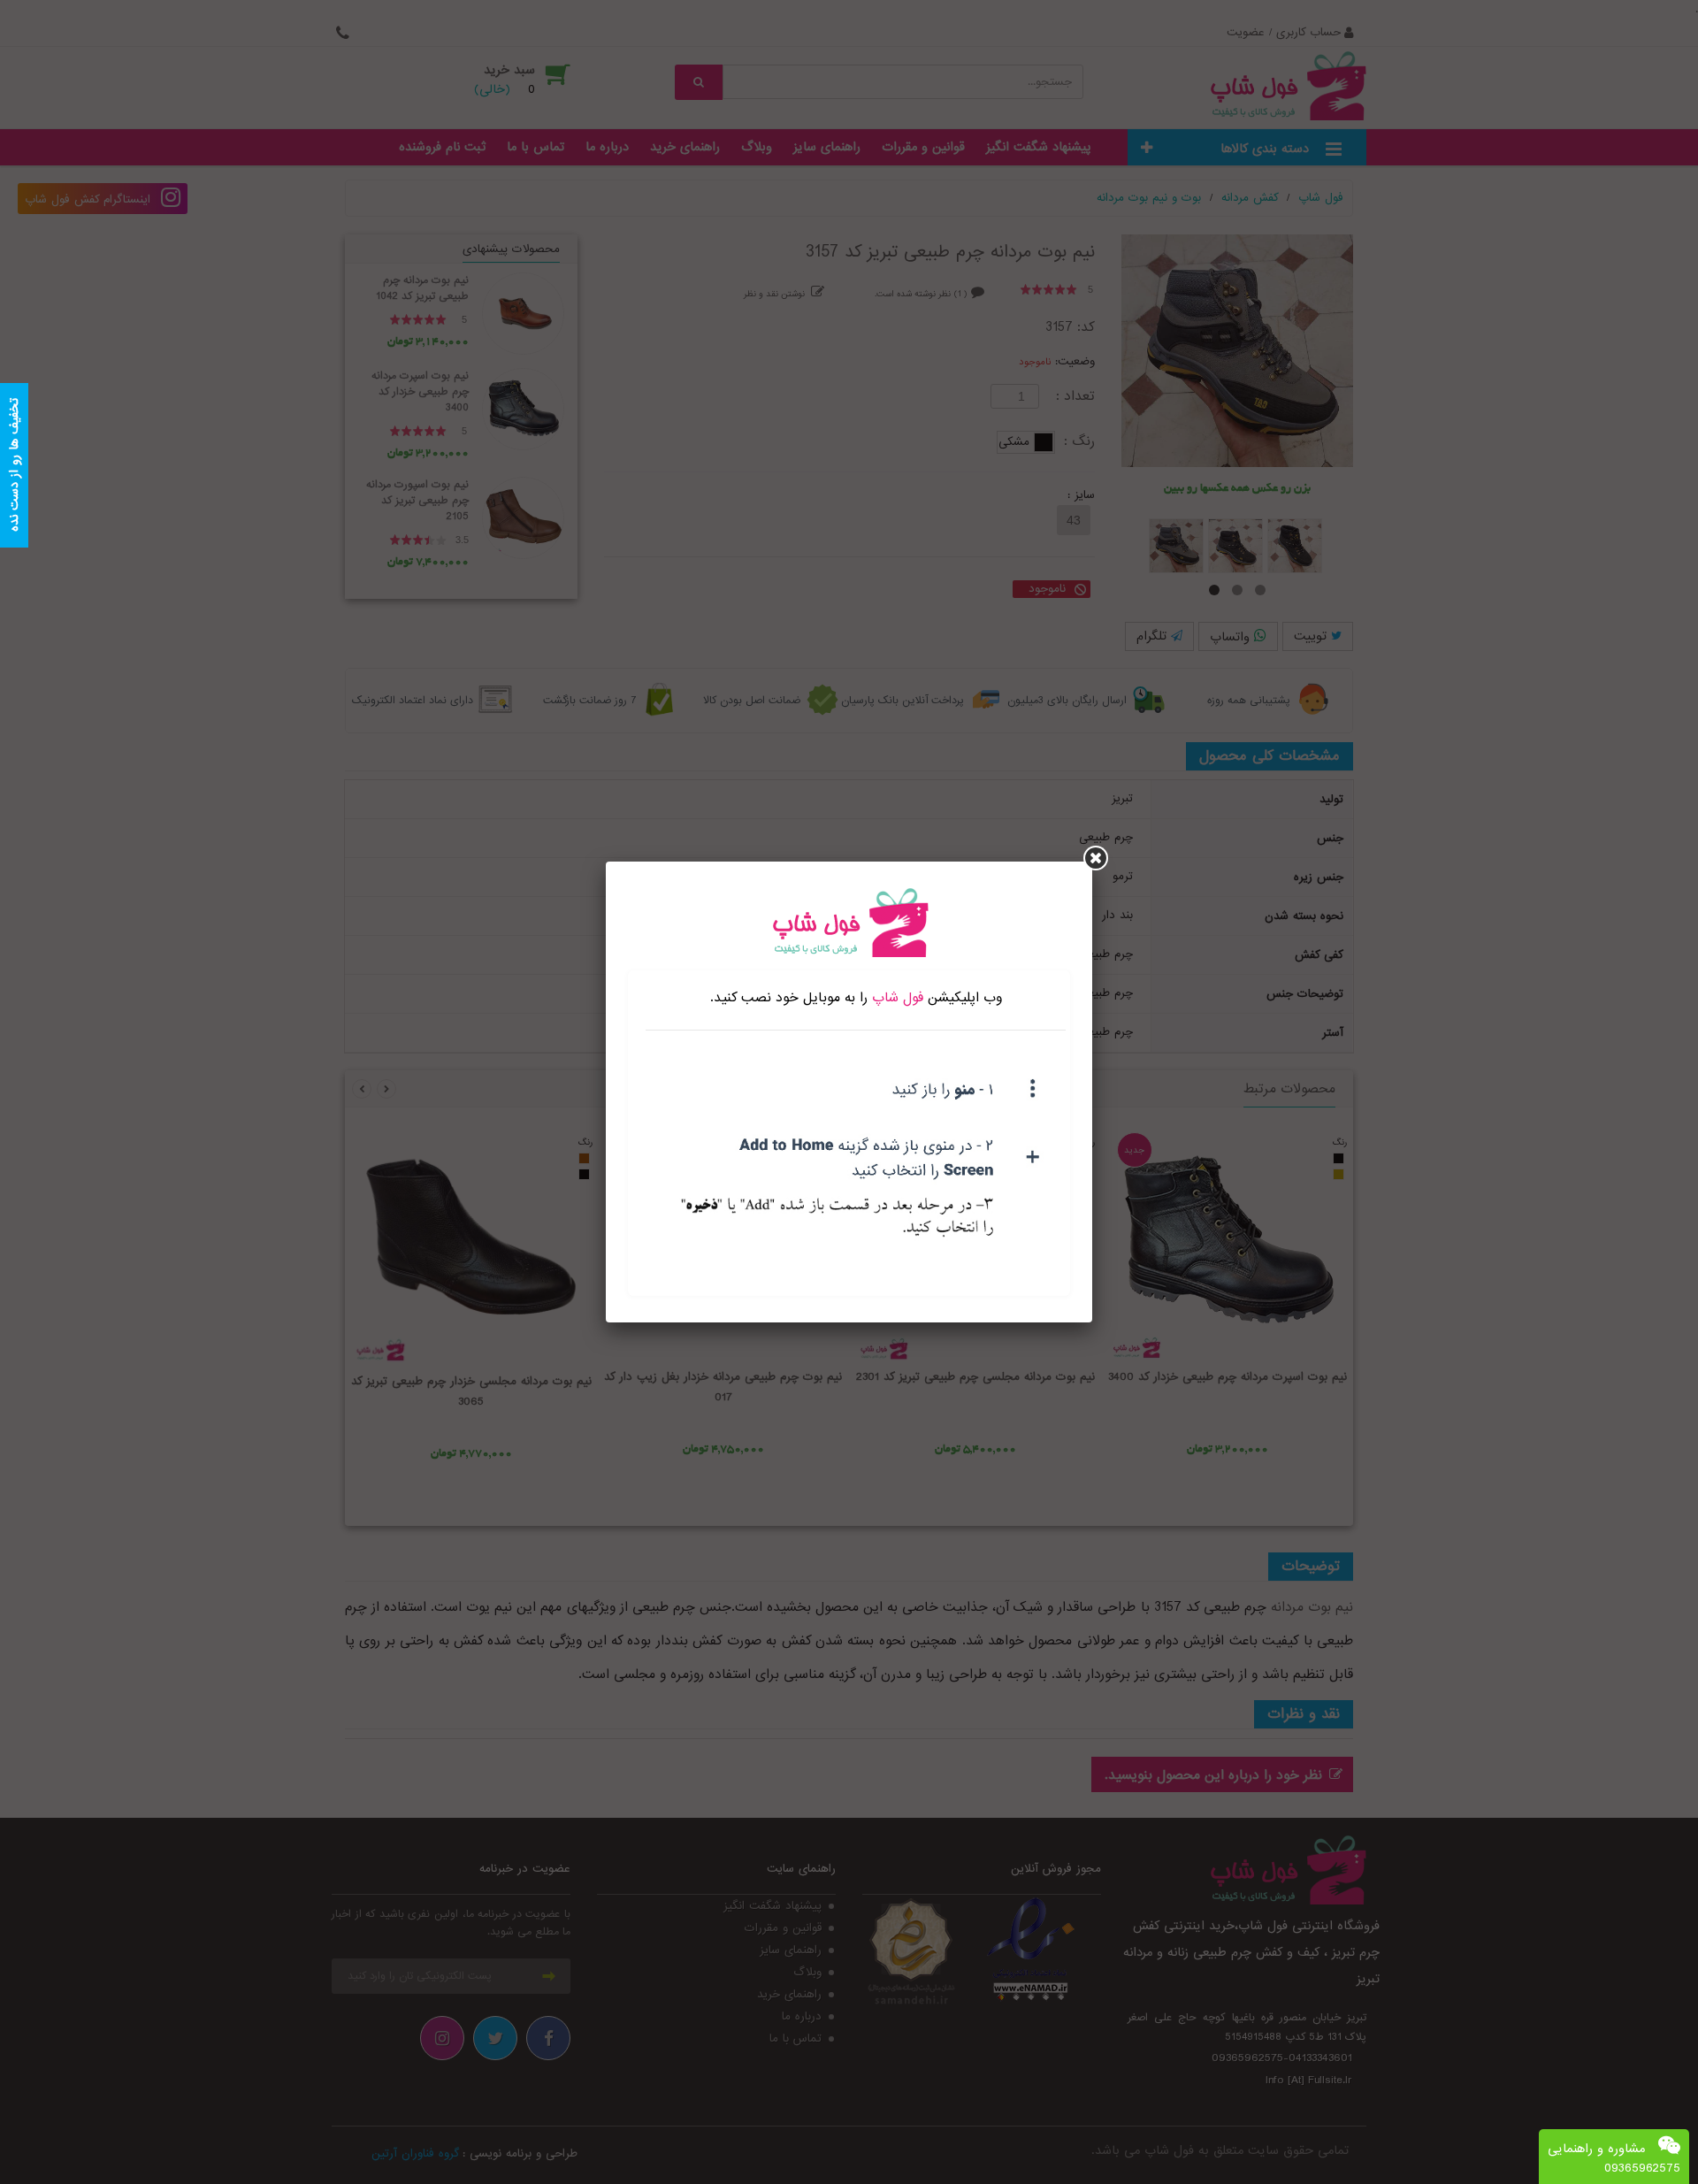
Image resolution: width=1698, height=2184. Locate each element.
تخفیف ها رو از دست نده (14, 466)
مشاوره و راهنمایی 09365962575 (1614, 2158)
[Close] (1096, 858)
